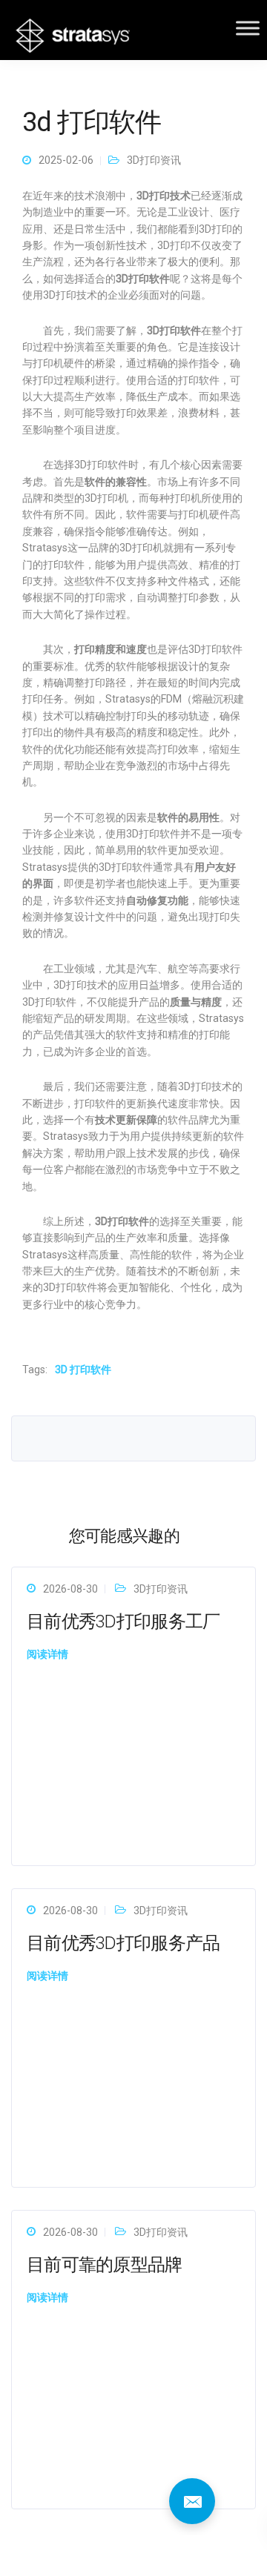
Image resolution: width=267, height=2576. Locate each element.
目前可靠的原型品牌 (105, 2265)
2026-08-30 (70, 1589)
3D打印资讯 (154, 160)
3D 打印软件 (83, 1370)
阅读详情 (47, 1654)
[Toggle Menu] (248, 28)
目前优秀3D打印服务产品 (123, 1943)
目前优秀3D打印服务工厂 (123, 1621)
